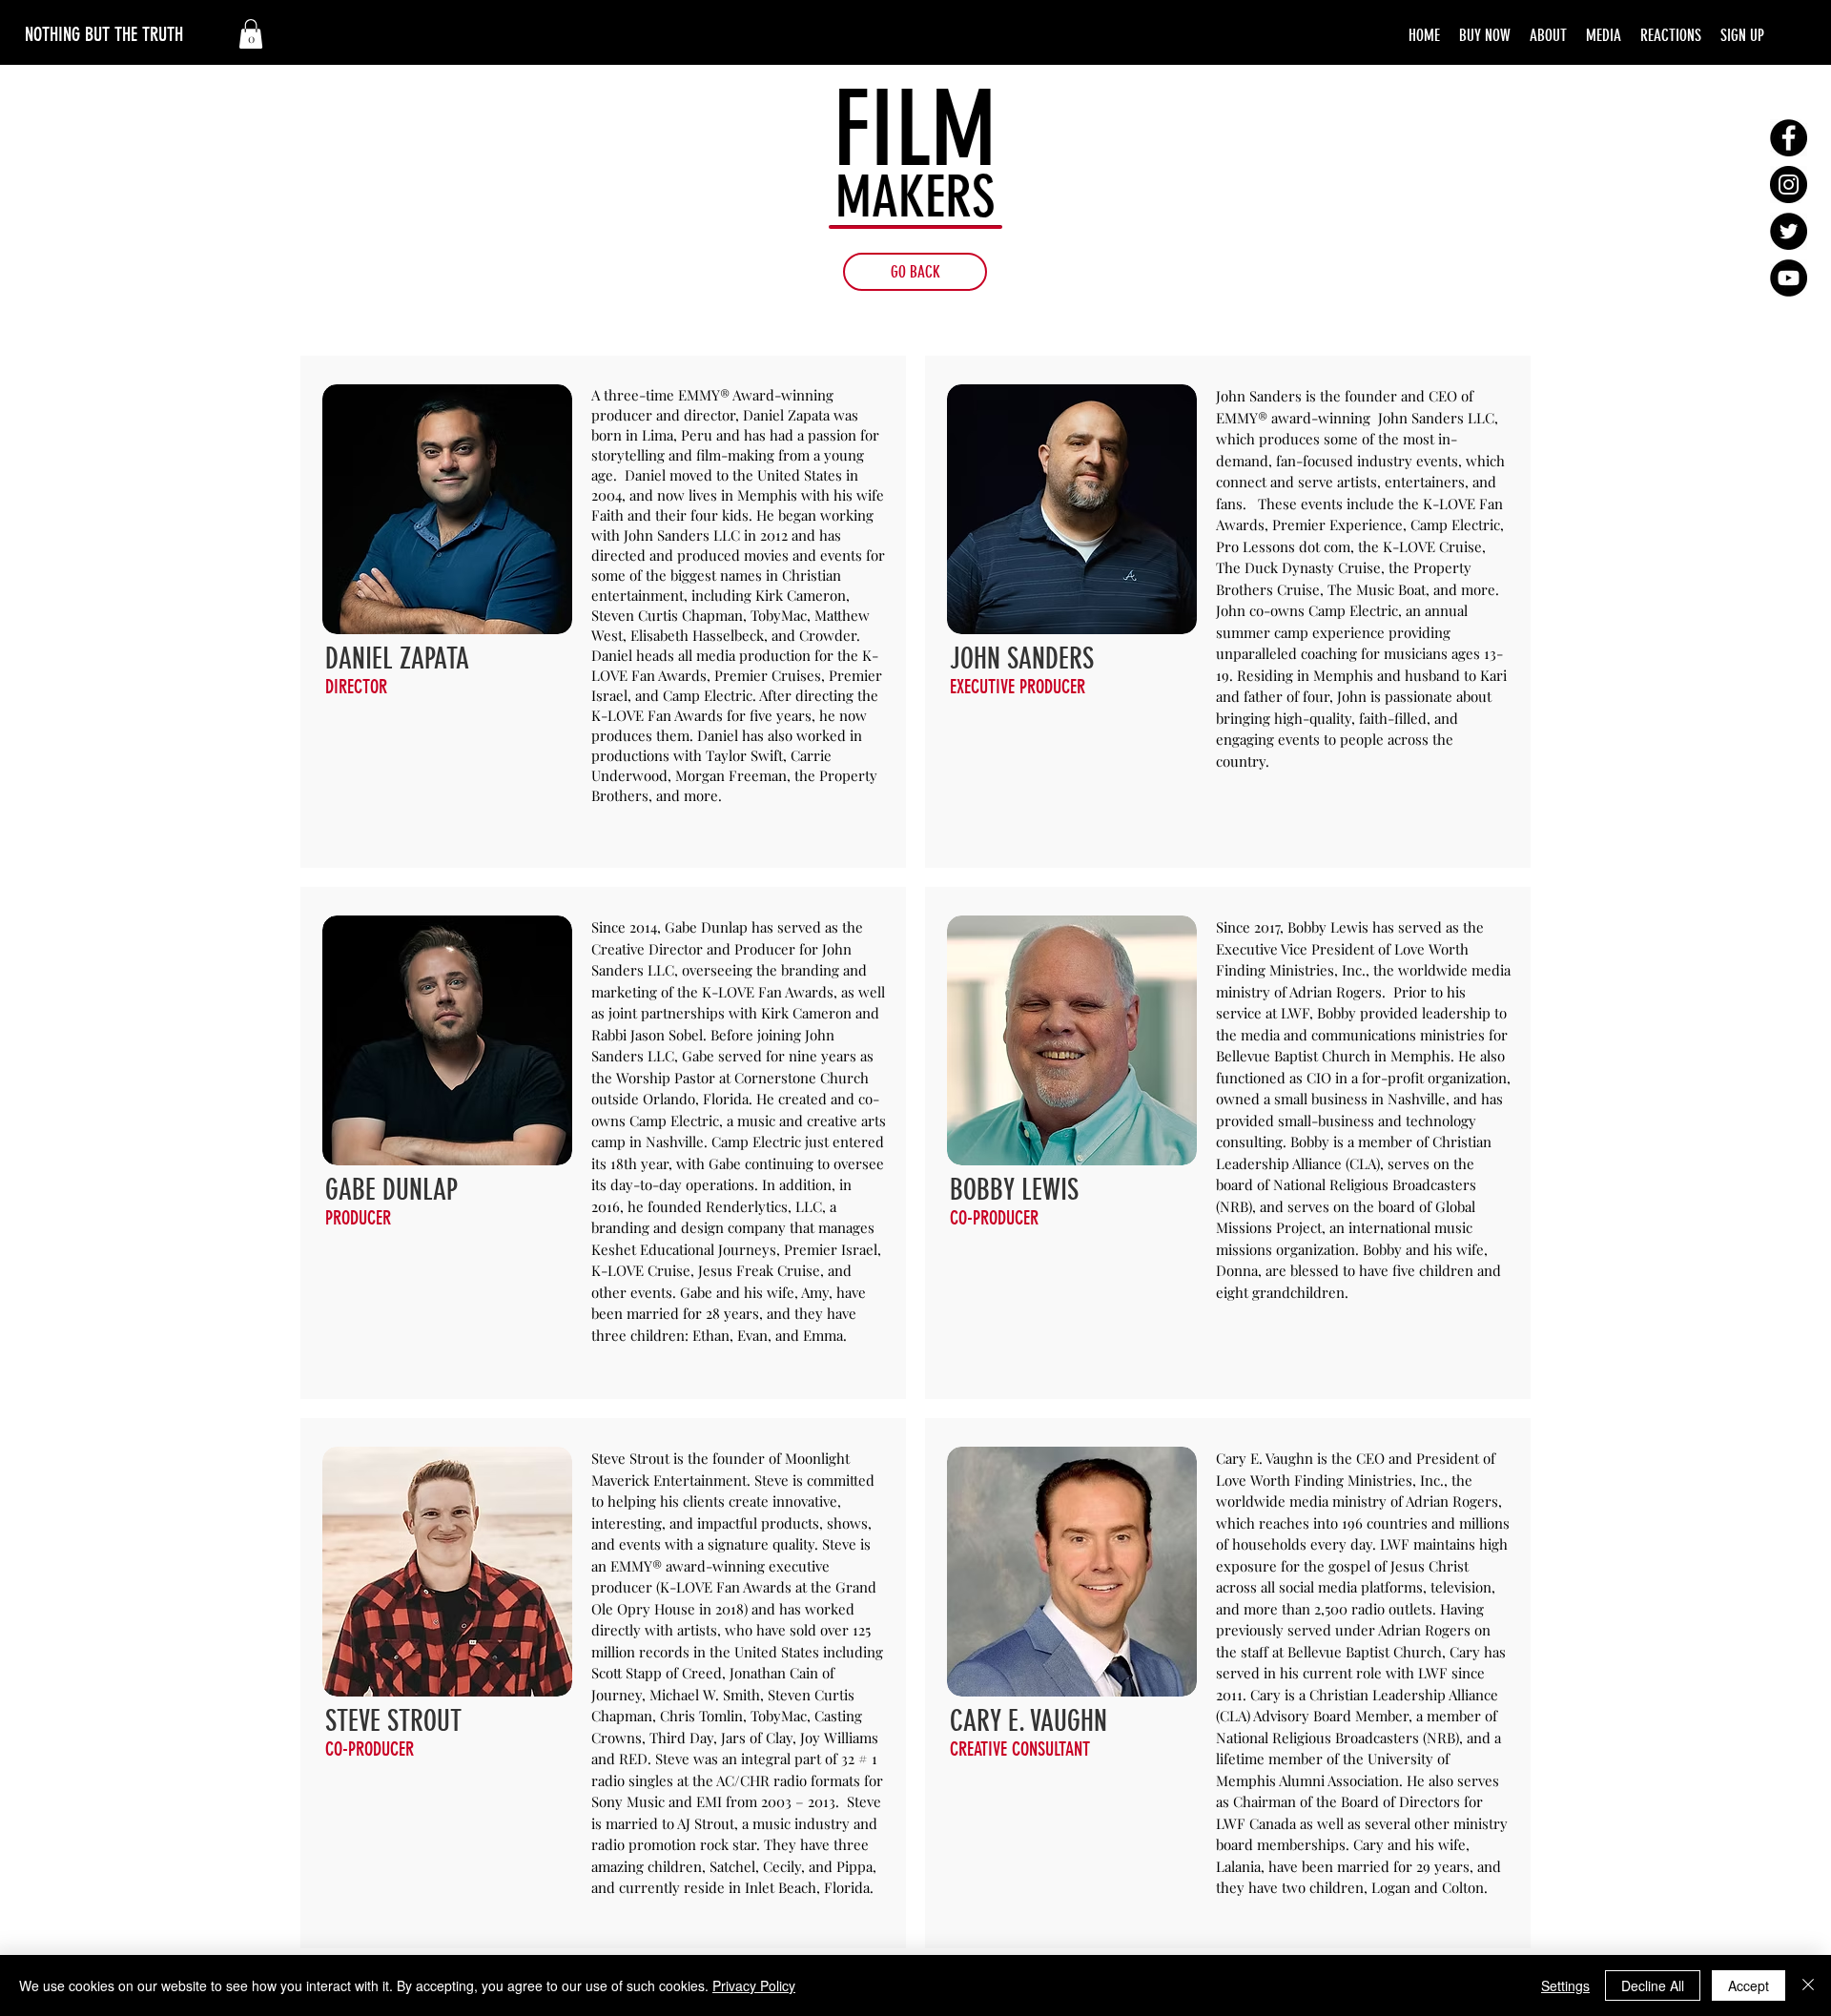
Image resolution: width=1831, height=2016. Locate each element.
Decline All (1653, 1985)
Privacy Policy (754, 1985)
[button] (251, 34)
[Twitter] (1789, 231)
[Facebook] (1789, 138)
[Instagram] (1789, 185)
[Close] (1808, 1985)
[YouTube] (1789, 278)
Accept (1749, 1985)
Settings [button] (1565, 1985)
